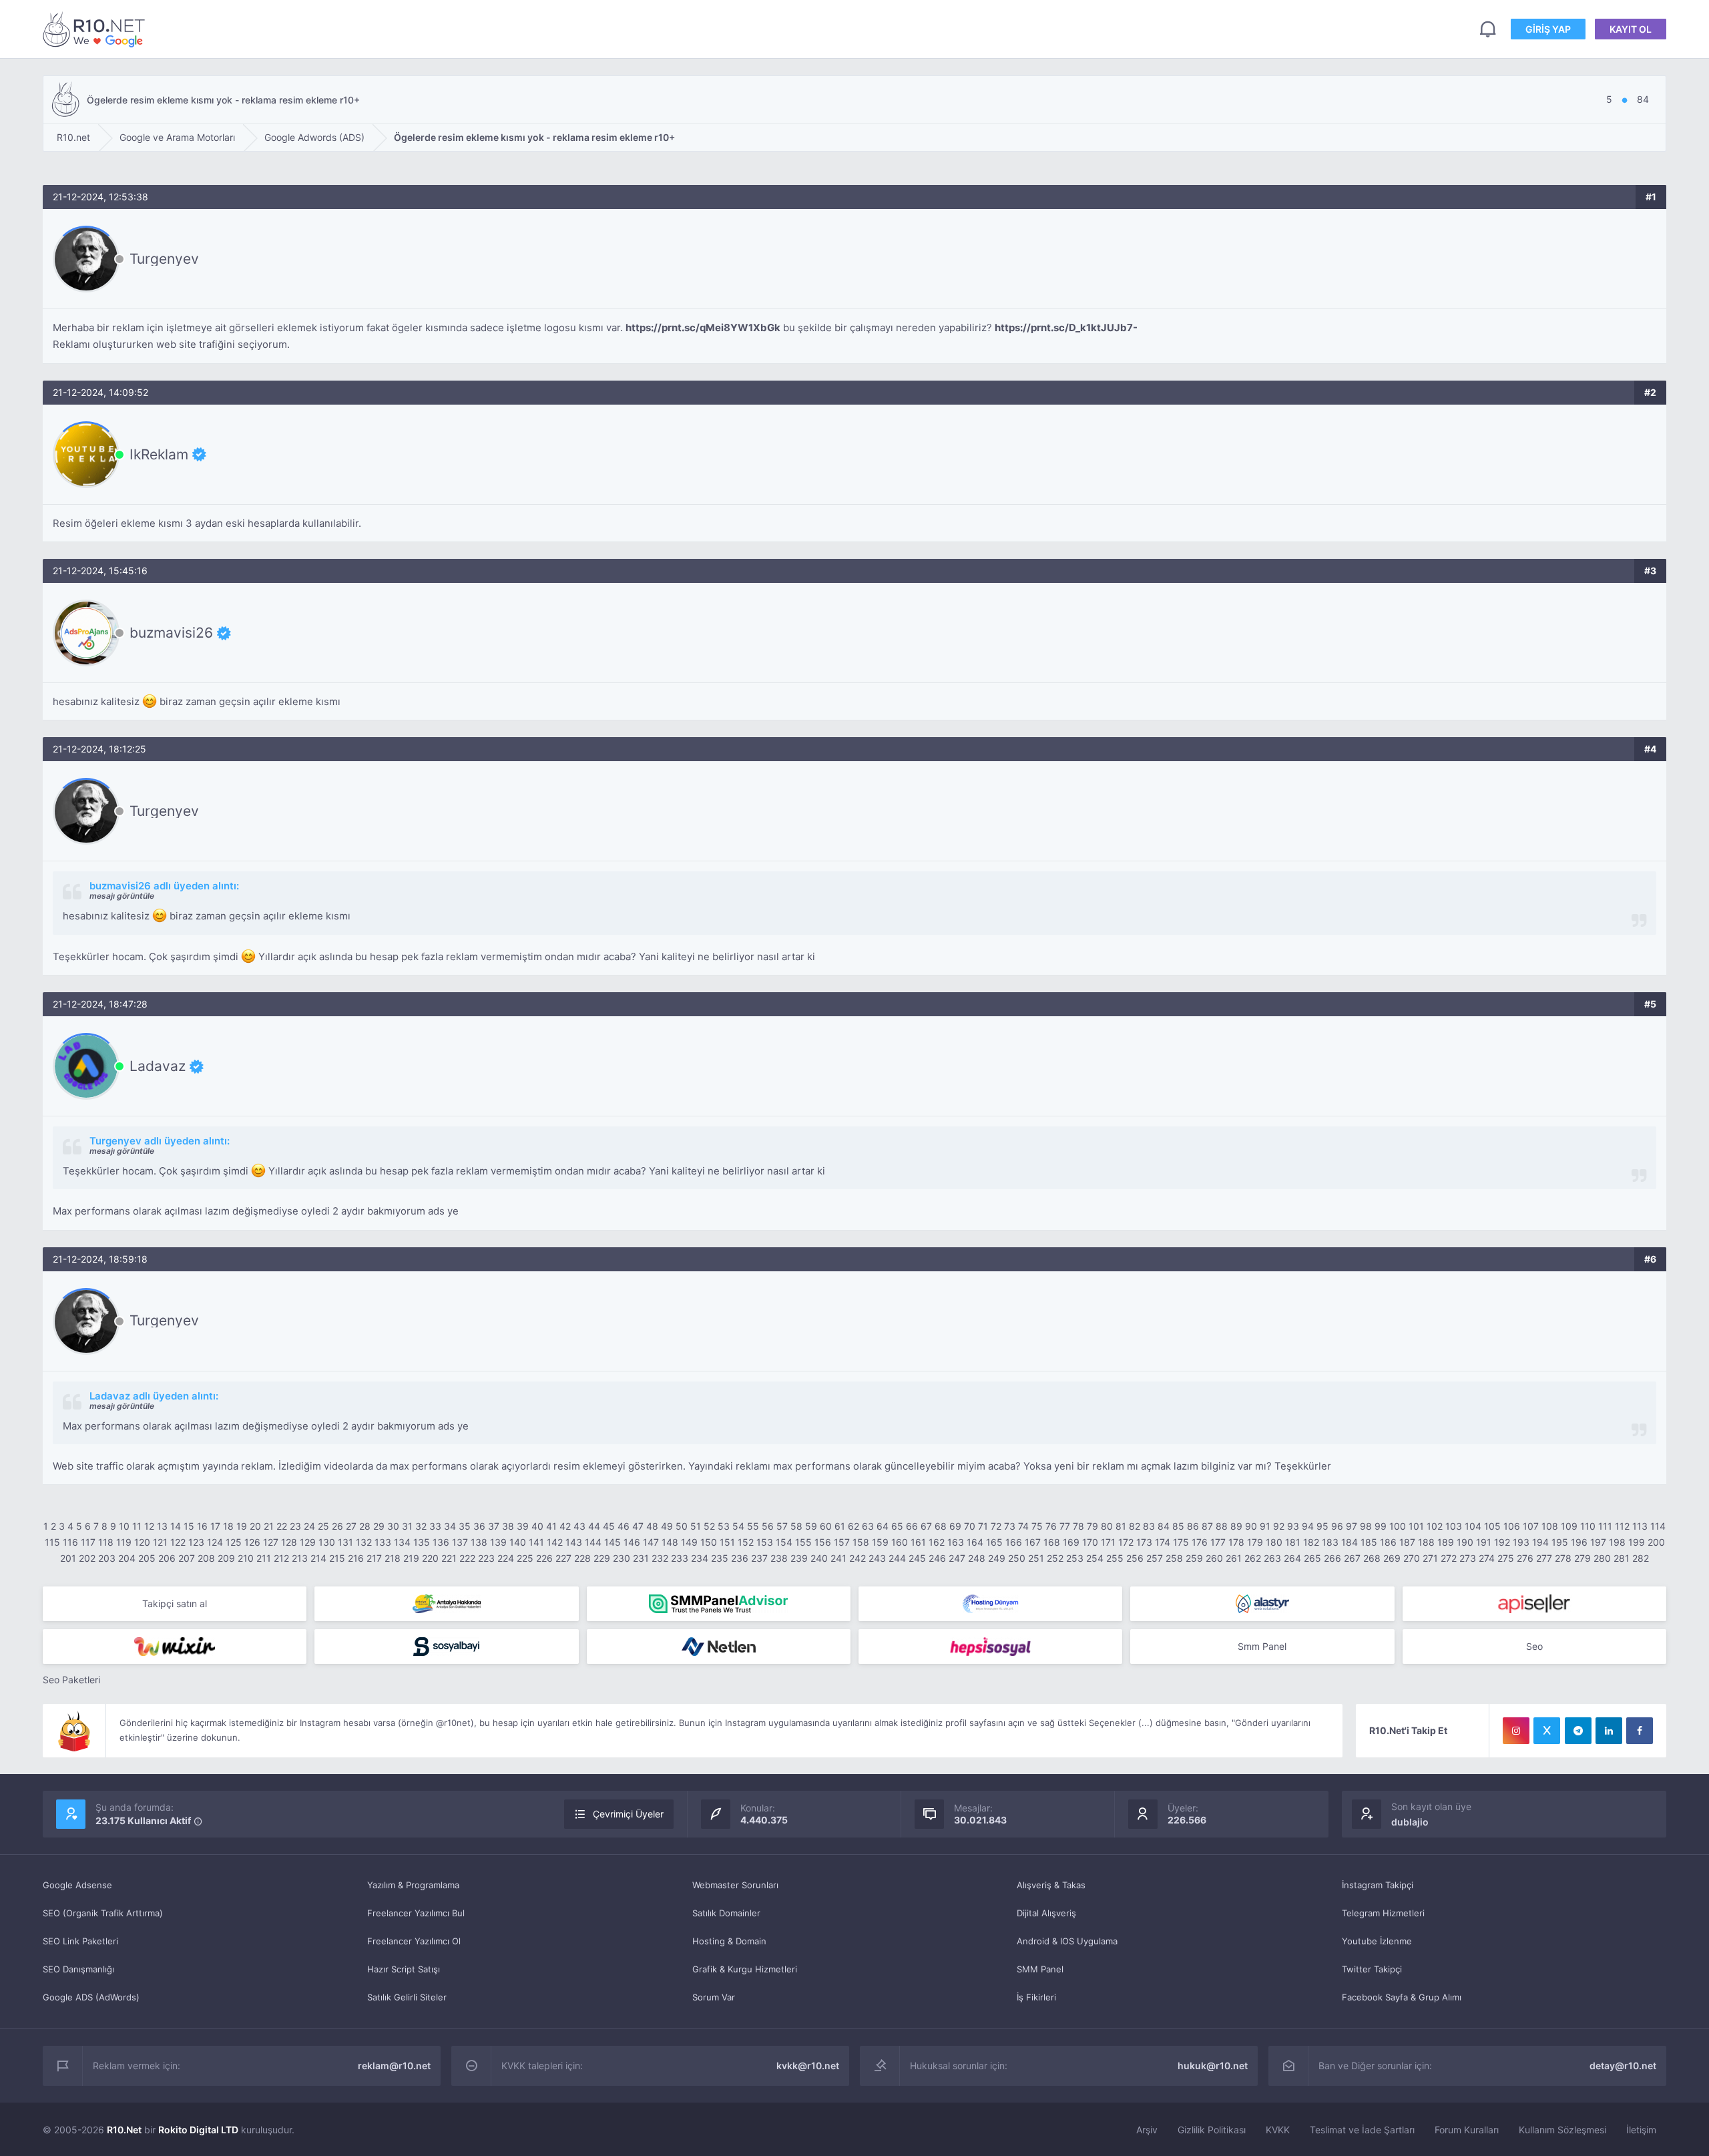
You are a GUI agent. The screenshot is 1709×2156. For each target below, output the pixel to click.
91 (1265, 1526)
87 (1207, 1526)
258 (1174, 1558)
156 (823, 1542)
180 (1274, 1542)
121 (160, 1542)
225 (525, 1558)
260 (1214, 1558)
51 (696, 1526)
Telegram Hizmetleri (1383, 1913)
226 (544, 1558)
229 (602, 1558)
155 (803, 1542)
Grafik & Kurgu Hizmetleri (745, 1969)
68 (941, 1526)
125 (234, 1542)
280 (1602, 1558)
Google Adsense (77, 1885)
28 (365, 1526)
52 (709, 1526)
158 (861, 1542)
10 (124, 1526)
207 (187, 1558)
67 (926, 1526)
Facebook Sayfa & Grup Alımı (1402, 1997)
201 (68, 1558)
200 (1656, 1542)
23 (295, 1526)
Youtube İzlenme (1377, 1941)
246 (937, 1558)
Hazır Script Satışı (404, 1969)
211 (264, 1558)
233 (680, 1558)
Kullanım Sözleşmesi (1562, 2130)
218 (393, 1558)
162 (937, 1542)
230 (622, 1558)
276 (1525, 1558)
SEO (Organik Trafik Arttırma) (103, 1913)
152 (746, 1542)
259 (1194, 1558)
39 (523, 1526)
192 (1502, 1542)
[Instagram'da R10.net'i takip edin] (1516, 1731)
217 (374, 1558)
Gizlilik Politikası (1212, 2130)
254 (1095, 1558)
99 (1381, 1526)
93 (1293, 1526)
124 (215, 1542)
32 (421, 1526)
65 (897, 1526)
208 (206, 1558)
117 (88, 1542)
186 (1388, 1542)
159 (880, 1542)
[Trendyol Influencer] (175, 1647)
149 (689, 1542)
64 (883, 1526)
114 (1658, 1526)
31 (407, 1526)
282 (1641, 1558)
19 (242, 1526)
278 (1563, 1558)
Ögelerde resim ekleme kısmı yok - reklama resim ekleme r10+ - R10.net (96, 29)
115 (52, 1542)
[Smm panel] (719, 1604)
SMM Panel (1040, 1969)
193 (1521, 1542)
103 (1454, 1526)
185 (1369, 1542)
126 (252, 1542)
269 (1392, 1558)
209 (226, 1558)
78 (1078, 1526)
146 (632, 1542)
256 (1135, 1558)
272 (1449, 1558)
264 (1292, 1558)
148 (670, 1542)
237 (759, 1558)
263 (1272, 1558)
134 (402, 1542)
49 (667, 1526)
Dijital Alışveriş (1046, 1913)
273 (1468, 1558)
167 (1033, 1542)
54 (738, 1526)
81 (1121, 1526)
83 (1149, 1526)
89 (1236, 1526)
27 (351, 1526)
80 (1107, 1526)
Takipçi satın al (175, 1603)
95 (1322, 1526)
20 (255, 1526)
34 (450, 1526)
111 (1605, 1526)
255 (1115, 1558)
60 (826, 1526)
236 (740, 1558)
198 (1617, 1542)
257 (1155, 1558)
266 (1332, 1558)
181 (1293, 1542)
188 (1426, 1542)
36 (479, 1526)
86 (1193, 1526)
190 (1465, 1542)
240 (819, 1558)
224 (506, 1558)
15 (189, 1526)
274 (1487, 1558)
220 (430, 1558)
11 (137, 1526)
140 (518, 1542)
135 (422, 1542)
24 (309, 1526)
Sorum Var (714, 1997)
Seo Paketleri (71, 1680)
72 (996, 1526)
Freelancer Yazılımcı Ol (414, 1941)
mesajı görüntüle (122, 896)
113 (1640, 1526)
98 (1366, 1526)
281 (1622, 1558)
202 (87, 1558)
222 (467, 1558)
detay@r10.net (1623, 2066)
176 (1200, 1542)
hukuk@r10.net (1213, 2066)
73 (1010, 1526)
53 (724, 1526)
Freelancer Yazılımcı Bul (416, 1913)
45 (609, 1526)
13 (162, 1526)
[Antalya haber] (446, 1604)
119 (124, 1542)
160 (900, 1542)
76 (1051, 1526)
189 (1446, 1542)
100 (1398, 1526)
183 (1330, 1542)
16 (202, 1526)
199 (1637, 1542)
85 (1178, 1526)
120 (142, 1542)
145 (613, 1542)
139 (498, 1542)
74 (1023, 1526)
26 (337, 1526)
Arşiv (1147, 2130)
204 (127, 1558)
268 (1372, 1558)
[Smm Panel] (1534, 1604)
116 (70, 1542)
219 (411, 1558)
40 (537, 1526)
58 (796, 1526)
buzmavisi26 (171, 633)
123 (196, 1542)
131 (345, 1542)
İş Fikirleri (1036, 1997)
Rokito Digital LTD (198, 2130)
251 (1036, 1558)
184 (1350, 1542)
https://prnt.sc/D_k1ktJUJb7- (1066, 328)
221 (449, 1558)
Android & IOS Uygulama (1067, 1941)
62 (853, 1526)
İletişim (1641, 2130)
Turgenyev (164, 259)
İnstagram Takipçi (1378, 1885)
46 (624, 1526)
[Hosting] (990, 1604)
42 (565, 1526)
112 (1622, 1526)
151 (727, 1542)
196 (1579, 1542)
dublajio (1410, 1822)
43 (579, 1526)
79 (1092, 1526)
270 (1412, 1558)
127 (271, 1542)
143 (574, 1542)
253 (1075, 1558)
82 (1135, 1526)
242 (858, 1558)
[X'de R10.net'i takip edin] (1547, 1731)
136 (441, 1542)
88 (1222, 1526)
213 (300, 1558)
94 (1308, 1526)
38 (508, 1526)
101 (1416, 1526)
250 (1017, 1558)
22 (282, 1526)
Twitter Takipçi (1372, 1969)
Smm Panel (1262, 1646)
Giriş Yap (1548, 29)
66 (912, 1526)
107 (1531, 1526)
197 (1598, 1542)
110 (1588, 1526)
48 (652, 1526)
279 (1582, 1558)
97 (1352, 1526)
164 (975, 1542)
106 (1512, 1526)
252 (1055, 1558)
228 (582, 1558)
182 (1311, 1542)
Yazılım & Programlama (413, 1885)
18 (228, 1526)
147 (651, 1542)
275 (1506, 1558)
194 (1540, 1542)
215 (337, 1558)
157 (842, 1542)
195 (1560, 1542)
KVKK (1278, 2130)
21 (269, 1526)
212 (281, 1558)
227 (563, 1558)
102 (1435, 1526)
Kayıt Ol (1631, 29)
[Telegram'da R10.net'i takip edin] (1578, 1731)
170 (1090, 1542)
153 (765, 1542)
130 (327, 1542)
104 (1473, 1526)
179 (1255, 1542)
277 (1544, 1558)
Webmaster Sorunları (735, 1885)
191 (1484, 1542)
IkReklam (159, 454)
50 (682, 1526)
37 (494, 1526)
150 (709, 1542)
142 (555, 1542)
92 (1279, 1526)
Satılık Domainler (726, 1913)
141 (536, 1542)
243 (877, 1558)
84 (1164, 1526)
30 (393, 1526)
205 (147, 1558)
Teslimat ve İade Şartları (1362, 2130)
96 (1337, 1526)
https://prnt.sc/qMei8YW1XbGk (703, 328)
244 (897, 1558)
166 (1014, 1542)
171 (1108, 1542)
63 (868, 1526)
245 (917, 1558)
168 (1052, 1542)
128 (289, 1542)
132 (364, 1542)
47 (638, 1526)
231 (641, 1558)
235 (720, 1558)
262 (1253, 1558)
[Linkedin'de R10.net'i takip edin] (1609, 1731)
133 (383, 1542)
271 (1430, 1558)
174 (1163, 1542)
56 (768, 1526)
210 (246, 1558)
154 (784, 1542)
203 (107, 1558)
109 (1569, 1526)
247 (957, 1558)
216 (356, 1558)
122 (178, 1542)
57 (782, 1526)
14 (176, 1526)
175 (1181, 1542)
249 (997, 1558)
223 (486, 1558)
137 (460, 1542)
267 (1352, 1558)
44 (594, 1526)
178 (1236, 1542)
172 (1126, 1542)
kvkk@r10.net (808, 2066)
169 (1071, 1542)
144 (593, 1542)
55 (753, 1526)
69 (955, 1526)
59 (811, 1526)
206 (167, 1558)
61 (840, 1526)
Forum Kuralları (1467, 2130)
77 (1065, 1526)
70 (970, 1526)
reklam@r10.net (394, 2066)
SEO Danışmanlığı (78, 1969)
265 (1312, 1558)
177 (1218, 1542)
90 (1251, 1526)
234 (700, 1558)
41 (551, 1526)
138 (479, 1542)
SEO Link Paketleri (80, 1941)
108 (1550, 1526)
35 (465, 1526)
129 (308, 1542)
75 (1037, 1526)
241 (838, 1558)
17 (215, 1526)
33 (435, 1526)
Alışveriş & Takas (1051, 1885)
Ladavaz (158, 1066)
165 (994, 1542)
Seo (1534, 1646)
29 (379, 1526)
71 (983, 1526)
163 (956, 1542)
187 (1407, 1542)
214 (318, 1558)
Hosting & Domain (729, 1941)
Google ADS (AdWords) (91, 1997)
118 (106, 1542)
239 (799, 1558)
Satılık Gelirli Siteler (407, 1997)
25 (323, 1526)
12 (149, 1526)
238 (779, 1558)
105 (1492, 1526)
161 (918, 1542)
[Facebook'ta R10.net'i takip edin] (1640, 1731)
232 (660, 1558)
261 (1234, 1558)
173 (1144, 1542)
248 (977, 1558)
